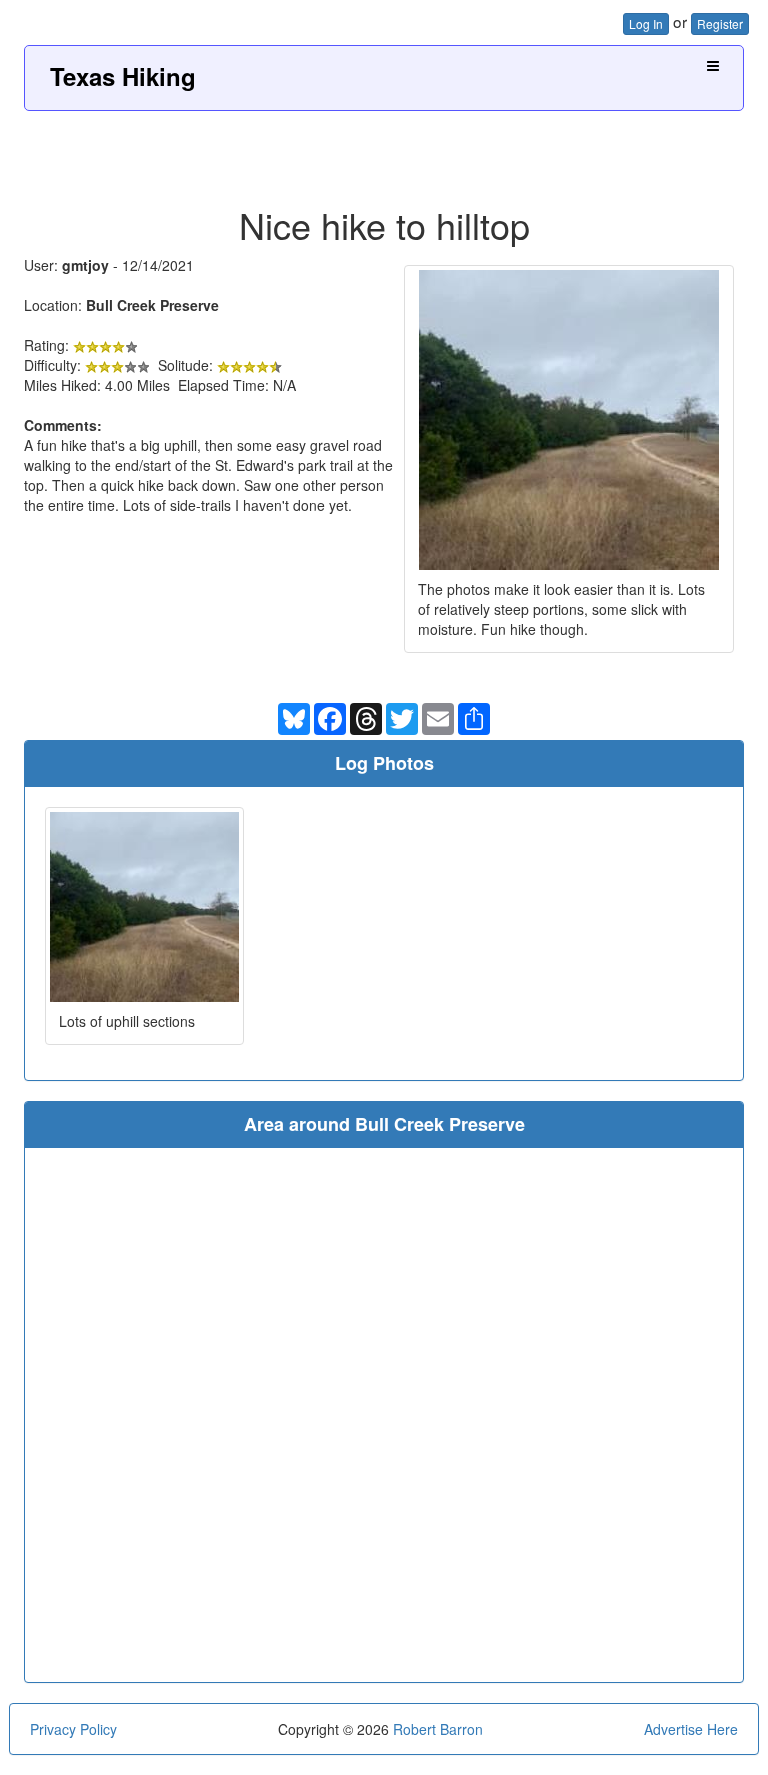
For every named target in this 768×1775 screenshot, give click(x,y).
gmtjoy (85, 265)
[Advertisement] (384, 151)
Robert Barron (438, 1729)
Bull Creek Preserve (152, 305)
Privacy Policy (73, 1729)
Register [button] (720, 23)
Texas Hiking (123, 76)
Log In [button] (646, 23)
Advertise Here (691, 1729)
